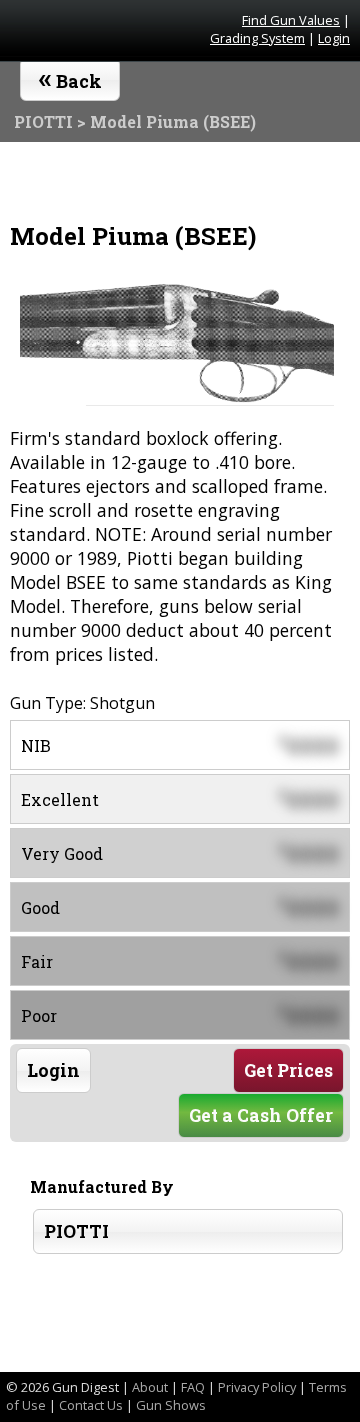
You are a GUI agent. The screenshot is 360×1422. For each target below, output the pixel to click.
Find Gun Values (291, 20)
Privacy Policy (257, 1387)
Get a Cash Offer (261, 1115)
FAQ (193, 1387)
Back (70, 77)
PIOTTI (76, 1231)
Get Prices (288, 1070)
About (150, 1387)
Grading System (257, 38)
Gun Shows (171, 1405)
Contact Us (91, 1405)
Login (334, 38)
